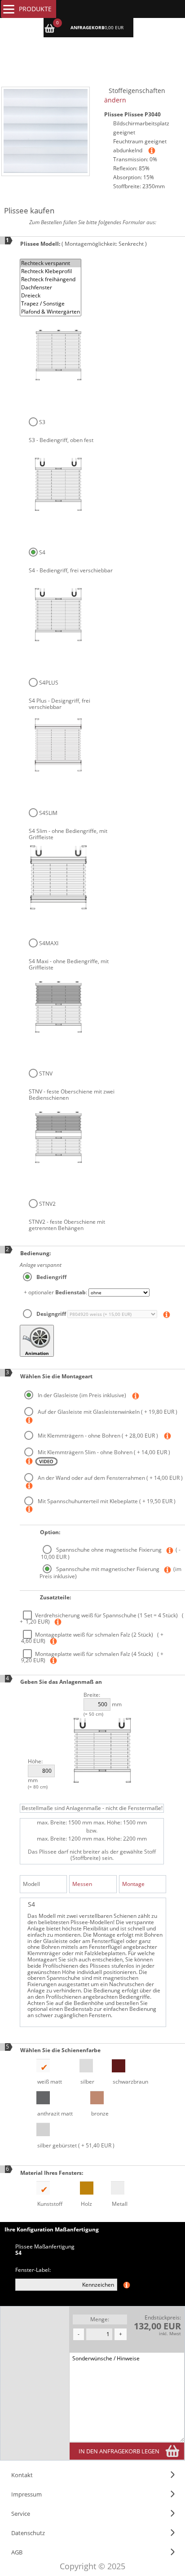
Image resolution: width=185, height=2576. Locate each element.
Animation (37, 1353)
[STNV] (58, 1007)
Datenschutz (28, 2533)
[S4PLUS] (58, 616)
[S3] (58, 357)
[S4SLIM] (58, 747)
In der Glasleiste (81, 1395)
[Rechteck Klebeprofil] (51, 271)
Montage (133, 1884)
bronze (99, 2113)
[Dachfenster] (51, 288)
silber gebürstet (75, 2145)
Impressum (26, 2494)
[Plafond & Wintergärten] (51, 312)
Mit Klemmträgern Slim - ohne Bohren (103, 1452)
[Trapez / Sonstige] (51, 304)
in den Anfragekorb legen (119, 2451)
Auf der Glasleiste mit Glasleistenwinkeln (107, 1412)
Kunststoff (49, 2204)
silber (87, 2082)
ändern (115, 100)
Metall (119, 2204)
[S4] (58, 486)
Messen (82, 1884)
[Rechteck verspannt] (51, 263)
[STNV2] (58, 1137)
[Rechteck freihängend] (51, 279)
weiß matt (49, 2082)
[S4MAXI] (58, 877)
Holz (86, 2204)
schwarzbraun (130, 2082)
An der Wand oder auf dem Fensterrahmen (110, 1478)
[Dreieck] (51, 296)
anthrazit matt (54, 2113)
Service (21, 2514)
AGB (17, 2552)
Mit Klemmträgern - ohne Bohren (97, 1436)
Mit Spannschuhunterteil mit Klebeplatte (106, 1501)
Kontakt (22, 2475)
